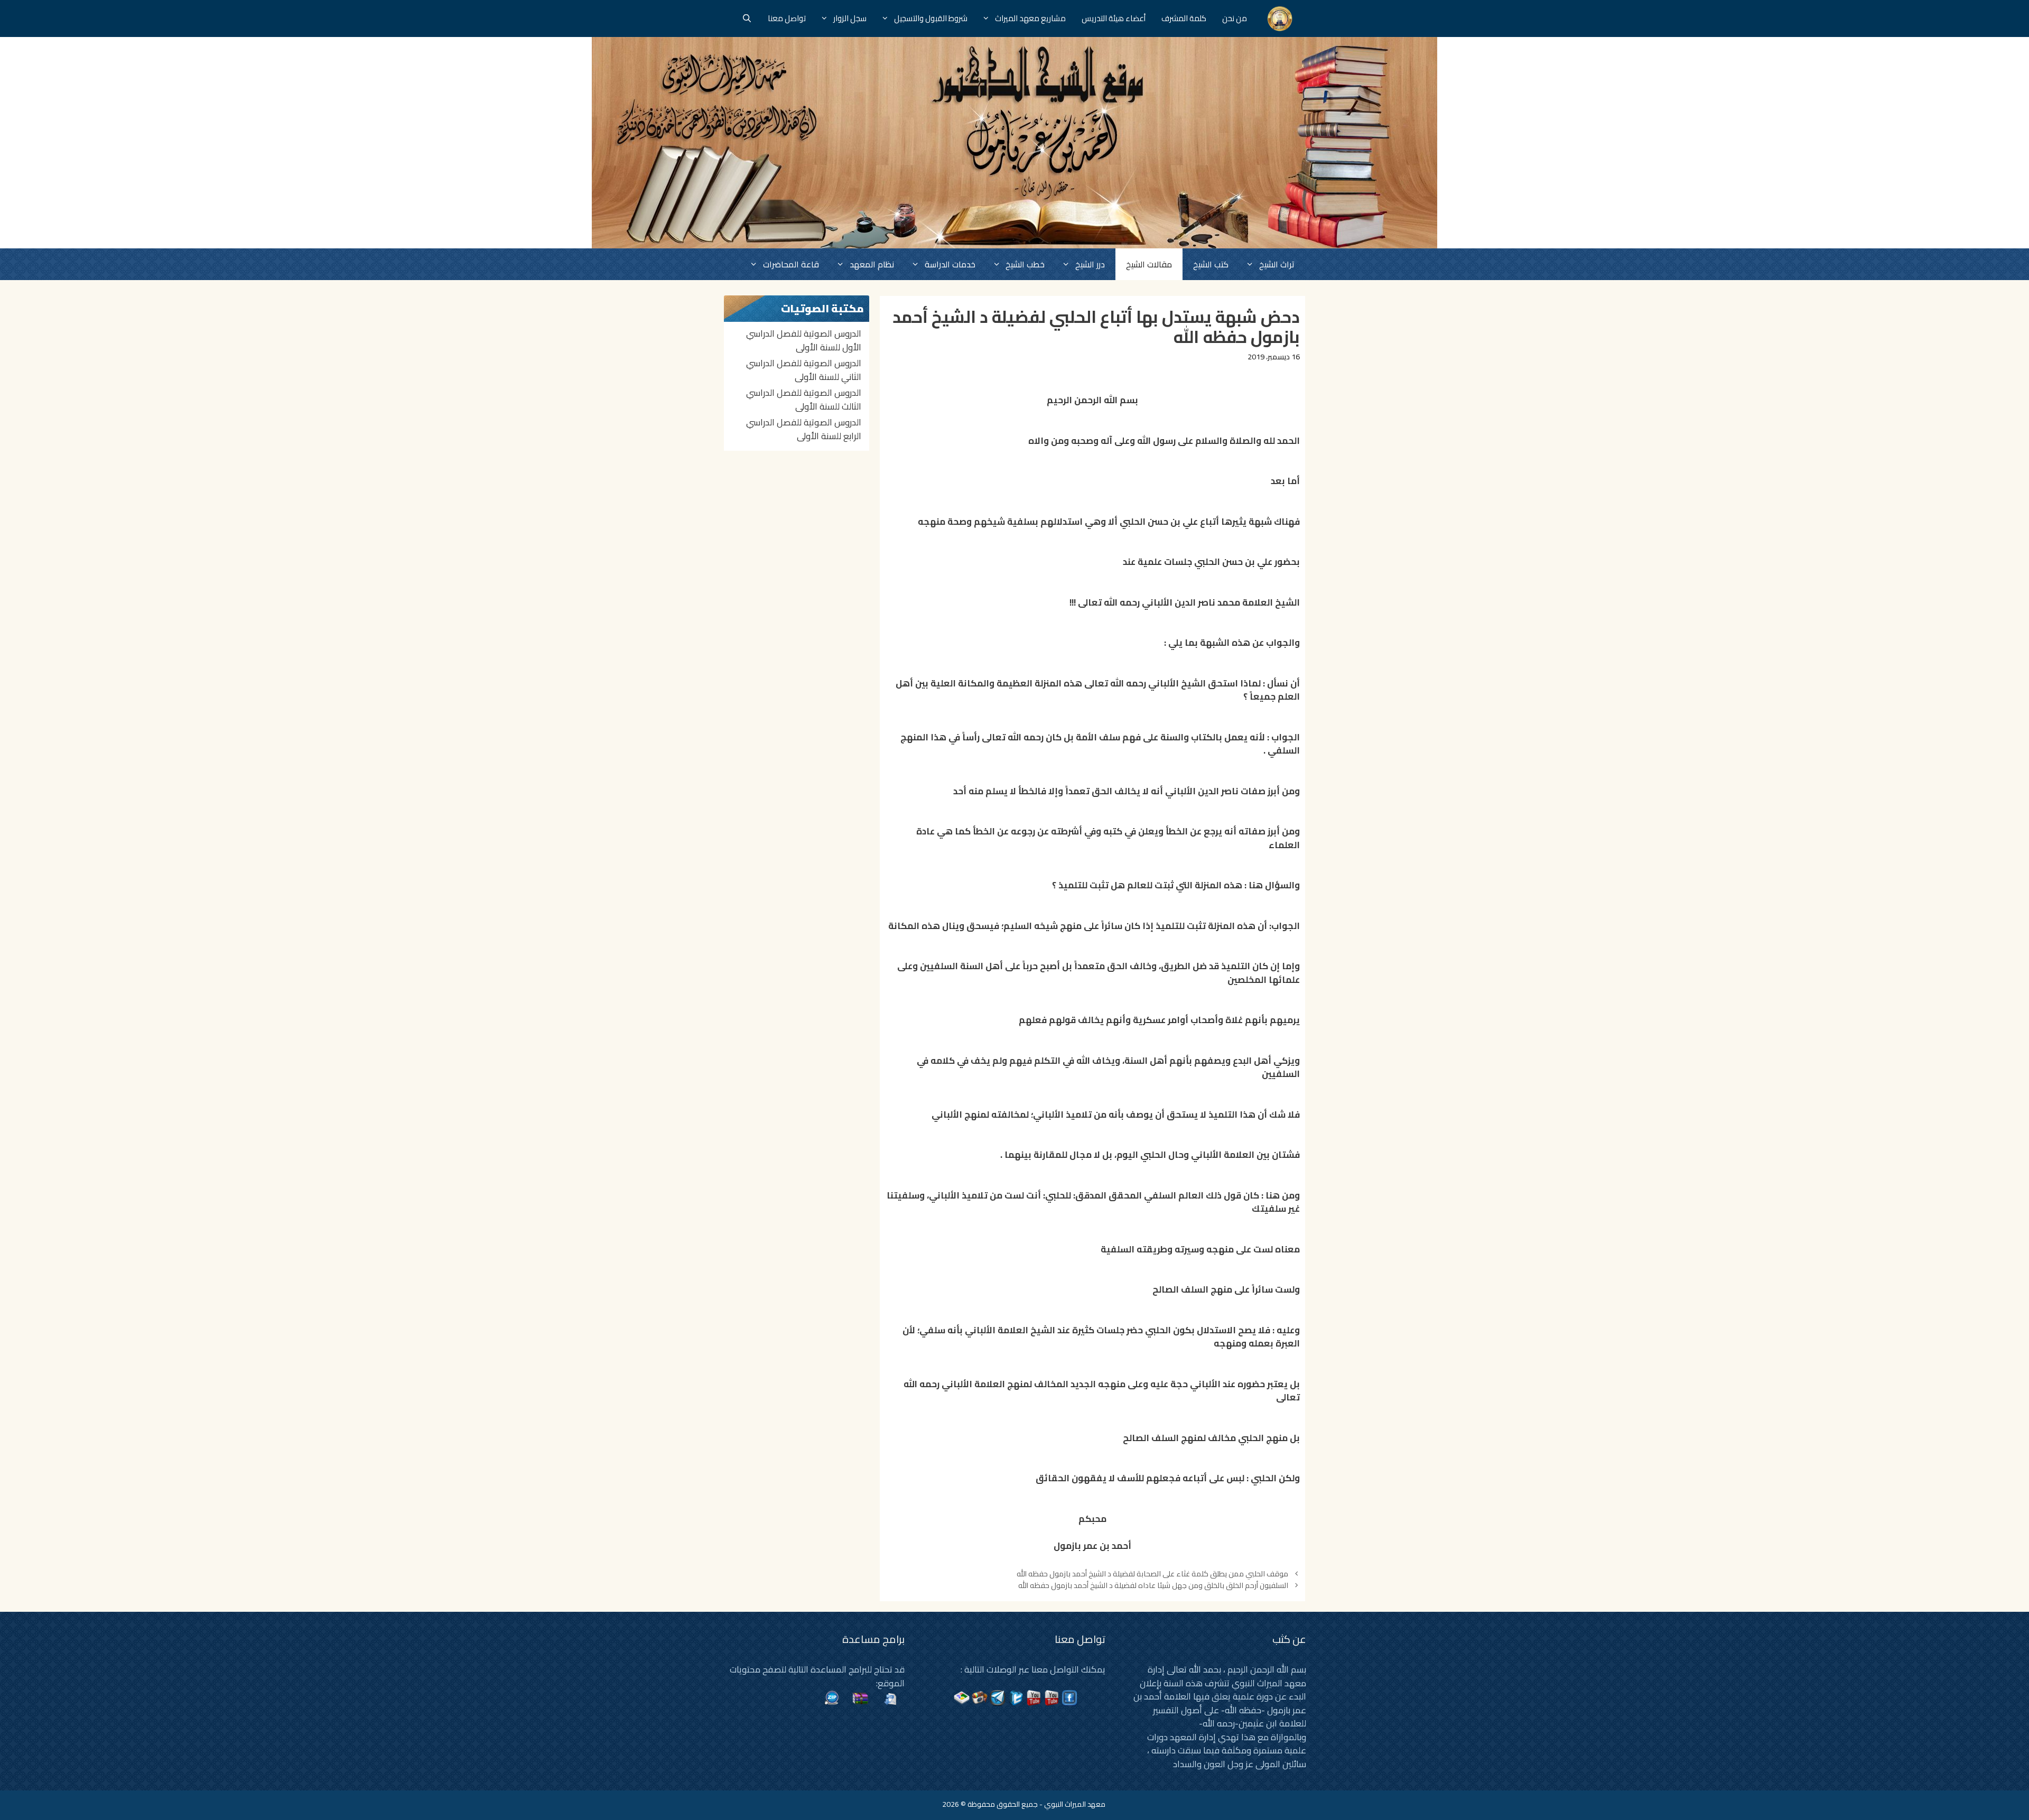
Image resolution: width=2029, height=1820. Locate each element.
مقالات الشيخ (1149, 264)
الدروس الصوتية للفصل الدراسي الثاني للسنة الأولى (804, 370)
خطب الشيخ (1025, 264)
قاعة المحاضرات (791, 264)
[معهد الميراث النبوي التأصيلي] (1280, 18)
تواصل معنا (787, 18)
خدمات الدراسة (950, 264)
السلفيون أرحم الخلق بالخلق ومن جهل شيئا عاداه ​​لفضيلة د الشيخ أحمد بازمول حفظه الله (1153, 1585)
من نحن (1235, 18)
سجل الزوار (850, 18)
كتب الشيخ (1211, 264)
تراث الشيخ (1277, 264)
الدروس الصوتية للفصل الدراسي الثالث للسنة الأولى (804, 400)
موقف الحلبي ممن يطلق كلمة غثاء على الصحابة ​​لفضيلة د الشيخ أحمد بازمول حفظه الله (1152, 1573)
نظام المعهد (872, 264)
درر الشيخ (1090, 264)
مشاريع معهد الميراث (1030, 18)
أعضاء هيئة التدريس (1114, 18)
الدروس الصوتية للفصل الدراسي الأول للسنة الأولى (804, 340)
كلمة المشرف (1184, 18)
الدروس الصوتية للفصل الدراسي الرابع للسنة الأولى (804, 429)
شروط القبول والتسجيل (931, 18)
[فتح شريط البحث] (747, 18)
